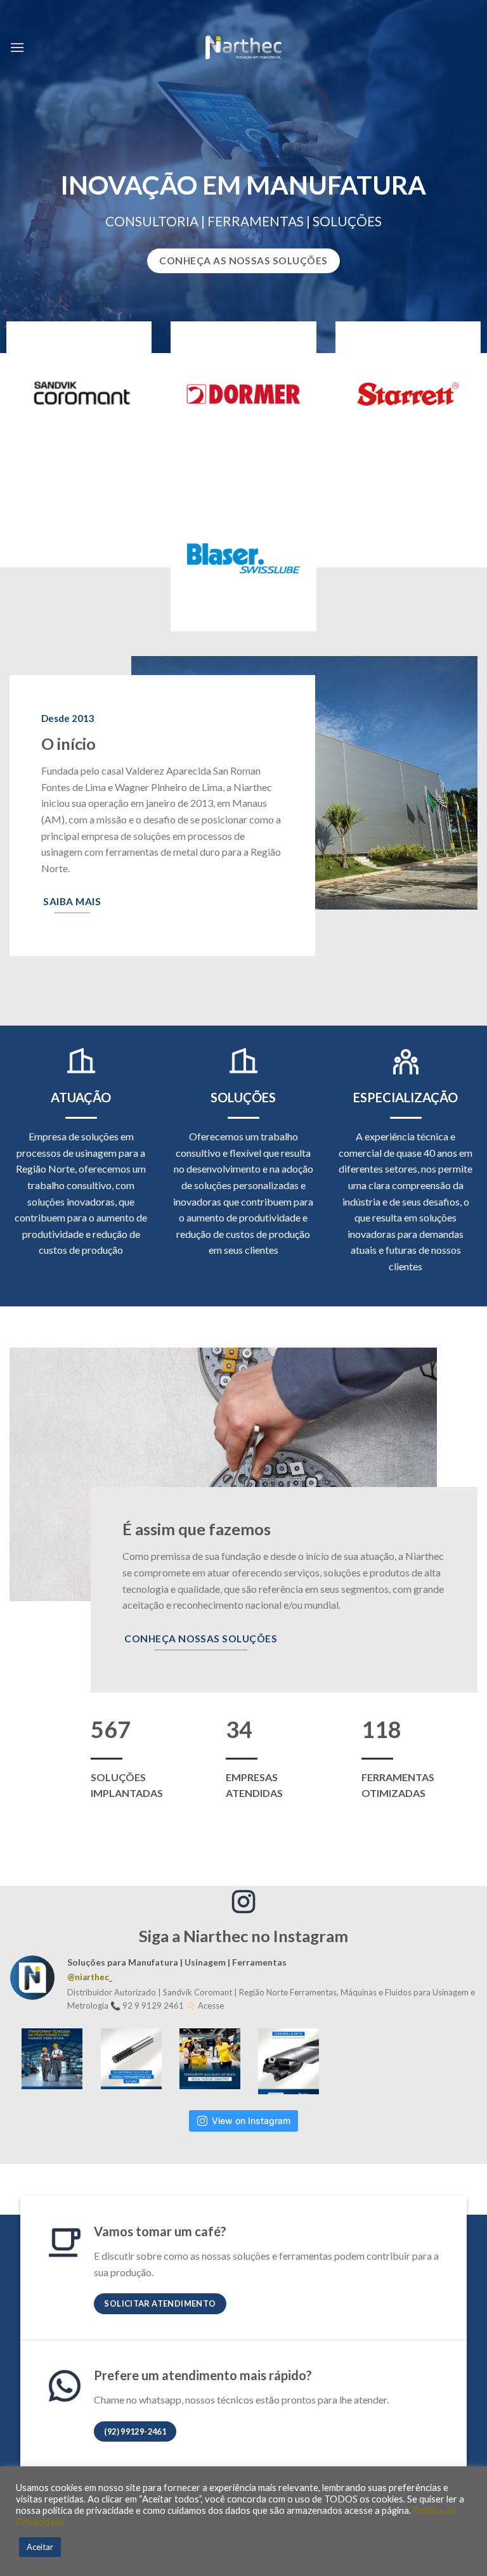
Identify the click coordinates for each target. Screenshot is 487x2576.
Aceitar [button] (40, 2547)
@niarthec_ (90, 1977)
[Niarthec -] (243, 48)
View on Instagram (251, 2121)
